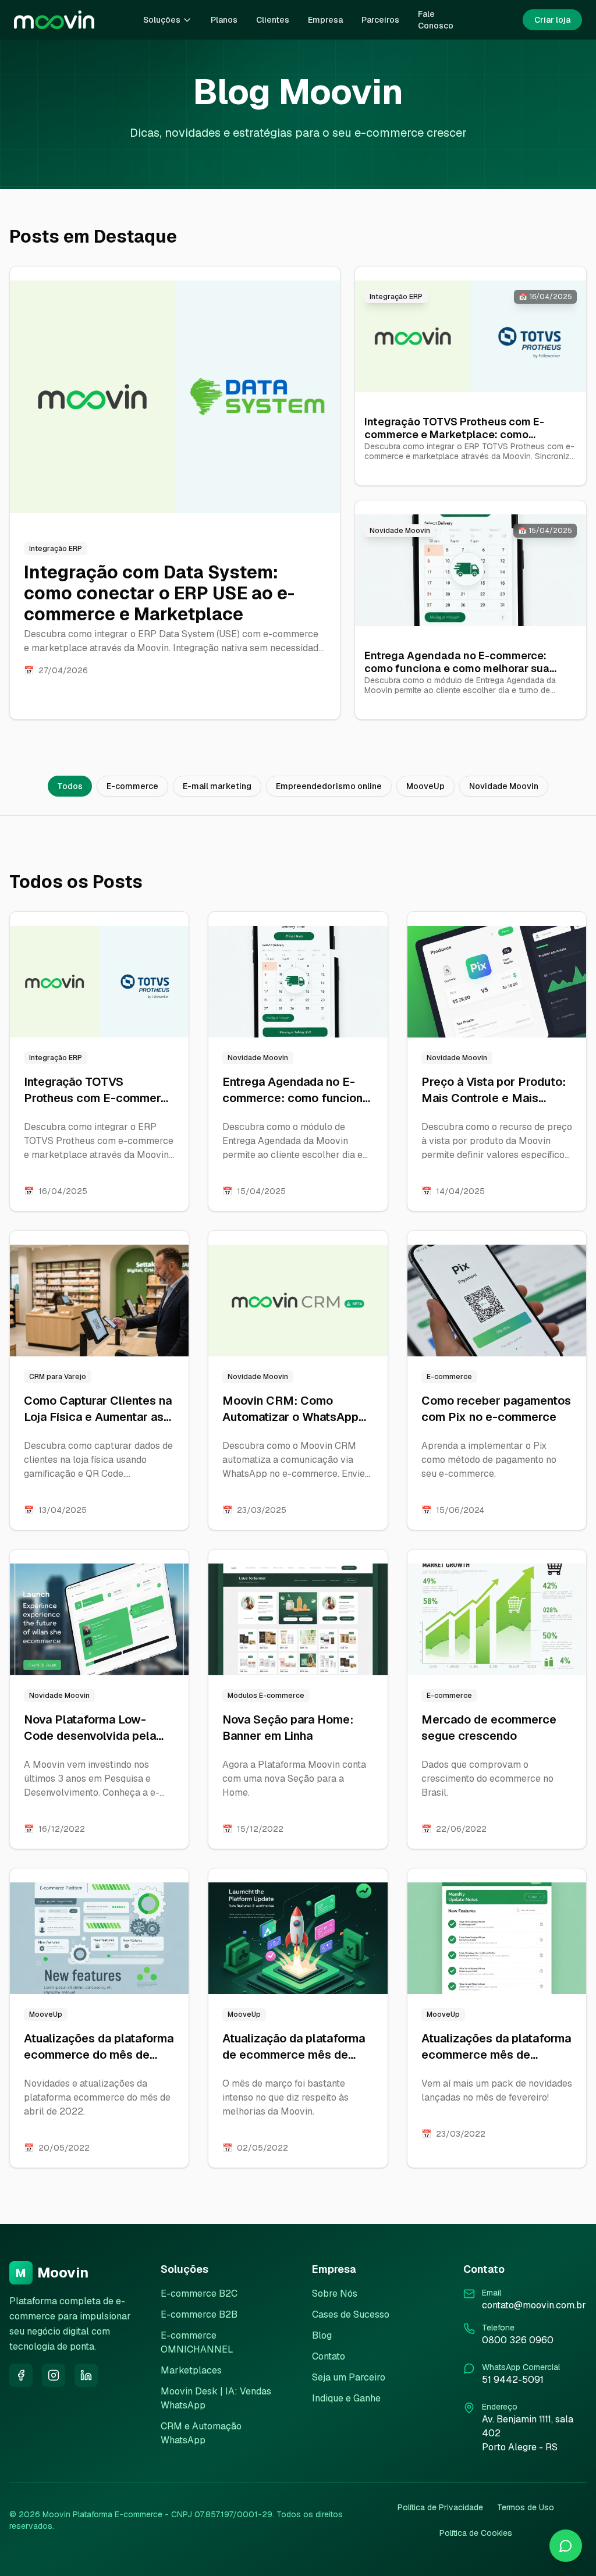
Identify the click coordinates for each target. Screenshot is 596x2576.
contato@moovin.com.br (534, 2305)
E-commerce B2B (199, 2314)
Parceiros (380, 20)
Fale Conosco (436, 20)
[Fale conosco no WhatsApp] (566, 2546)
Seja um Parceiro (349, 2377)
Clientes (273, 20)
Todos (70, 786)
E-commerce (132, 786)
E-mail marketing (217, 786)
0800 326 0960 (518, 2340)
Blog (322, 2335)
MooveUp (425, 786)
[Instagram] (54, 2375)
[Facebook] (21, 2375)
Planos (224, 20)
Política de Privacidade (440, 2507)
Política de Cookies (476, 2533)
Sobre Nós (335, 2293)
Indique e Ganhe (346, 2398)
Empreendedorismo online (329, 786)
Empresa (325, 20)
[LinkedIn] (86, 2375)
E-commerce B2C (199, 2293)
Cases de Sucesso (351, 2314)
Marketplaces (191, 2370)
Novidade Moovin (504, 786)
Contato (329, 2356)
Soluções (162, 20)
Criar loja (552, 20)
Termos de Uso (526, 2507)
